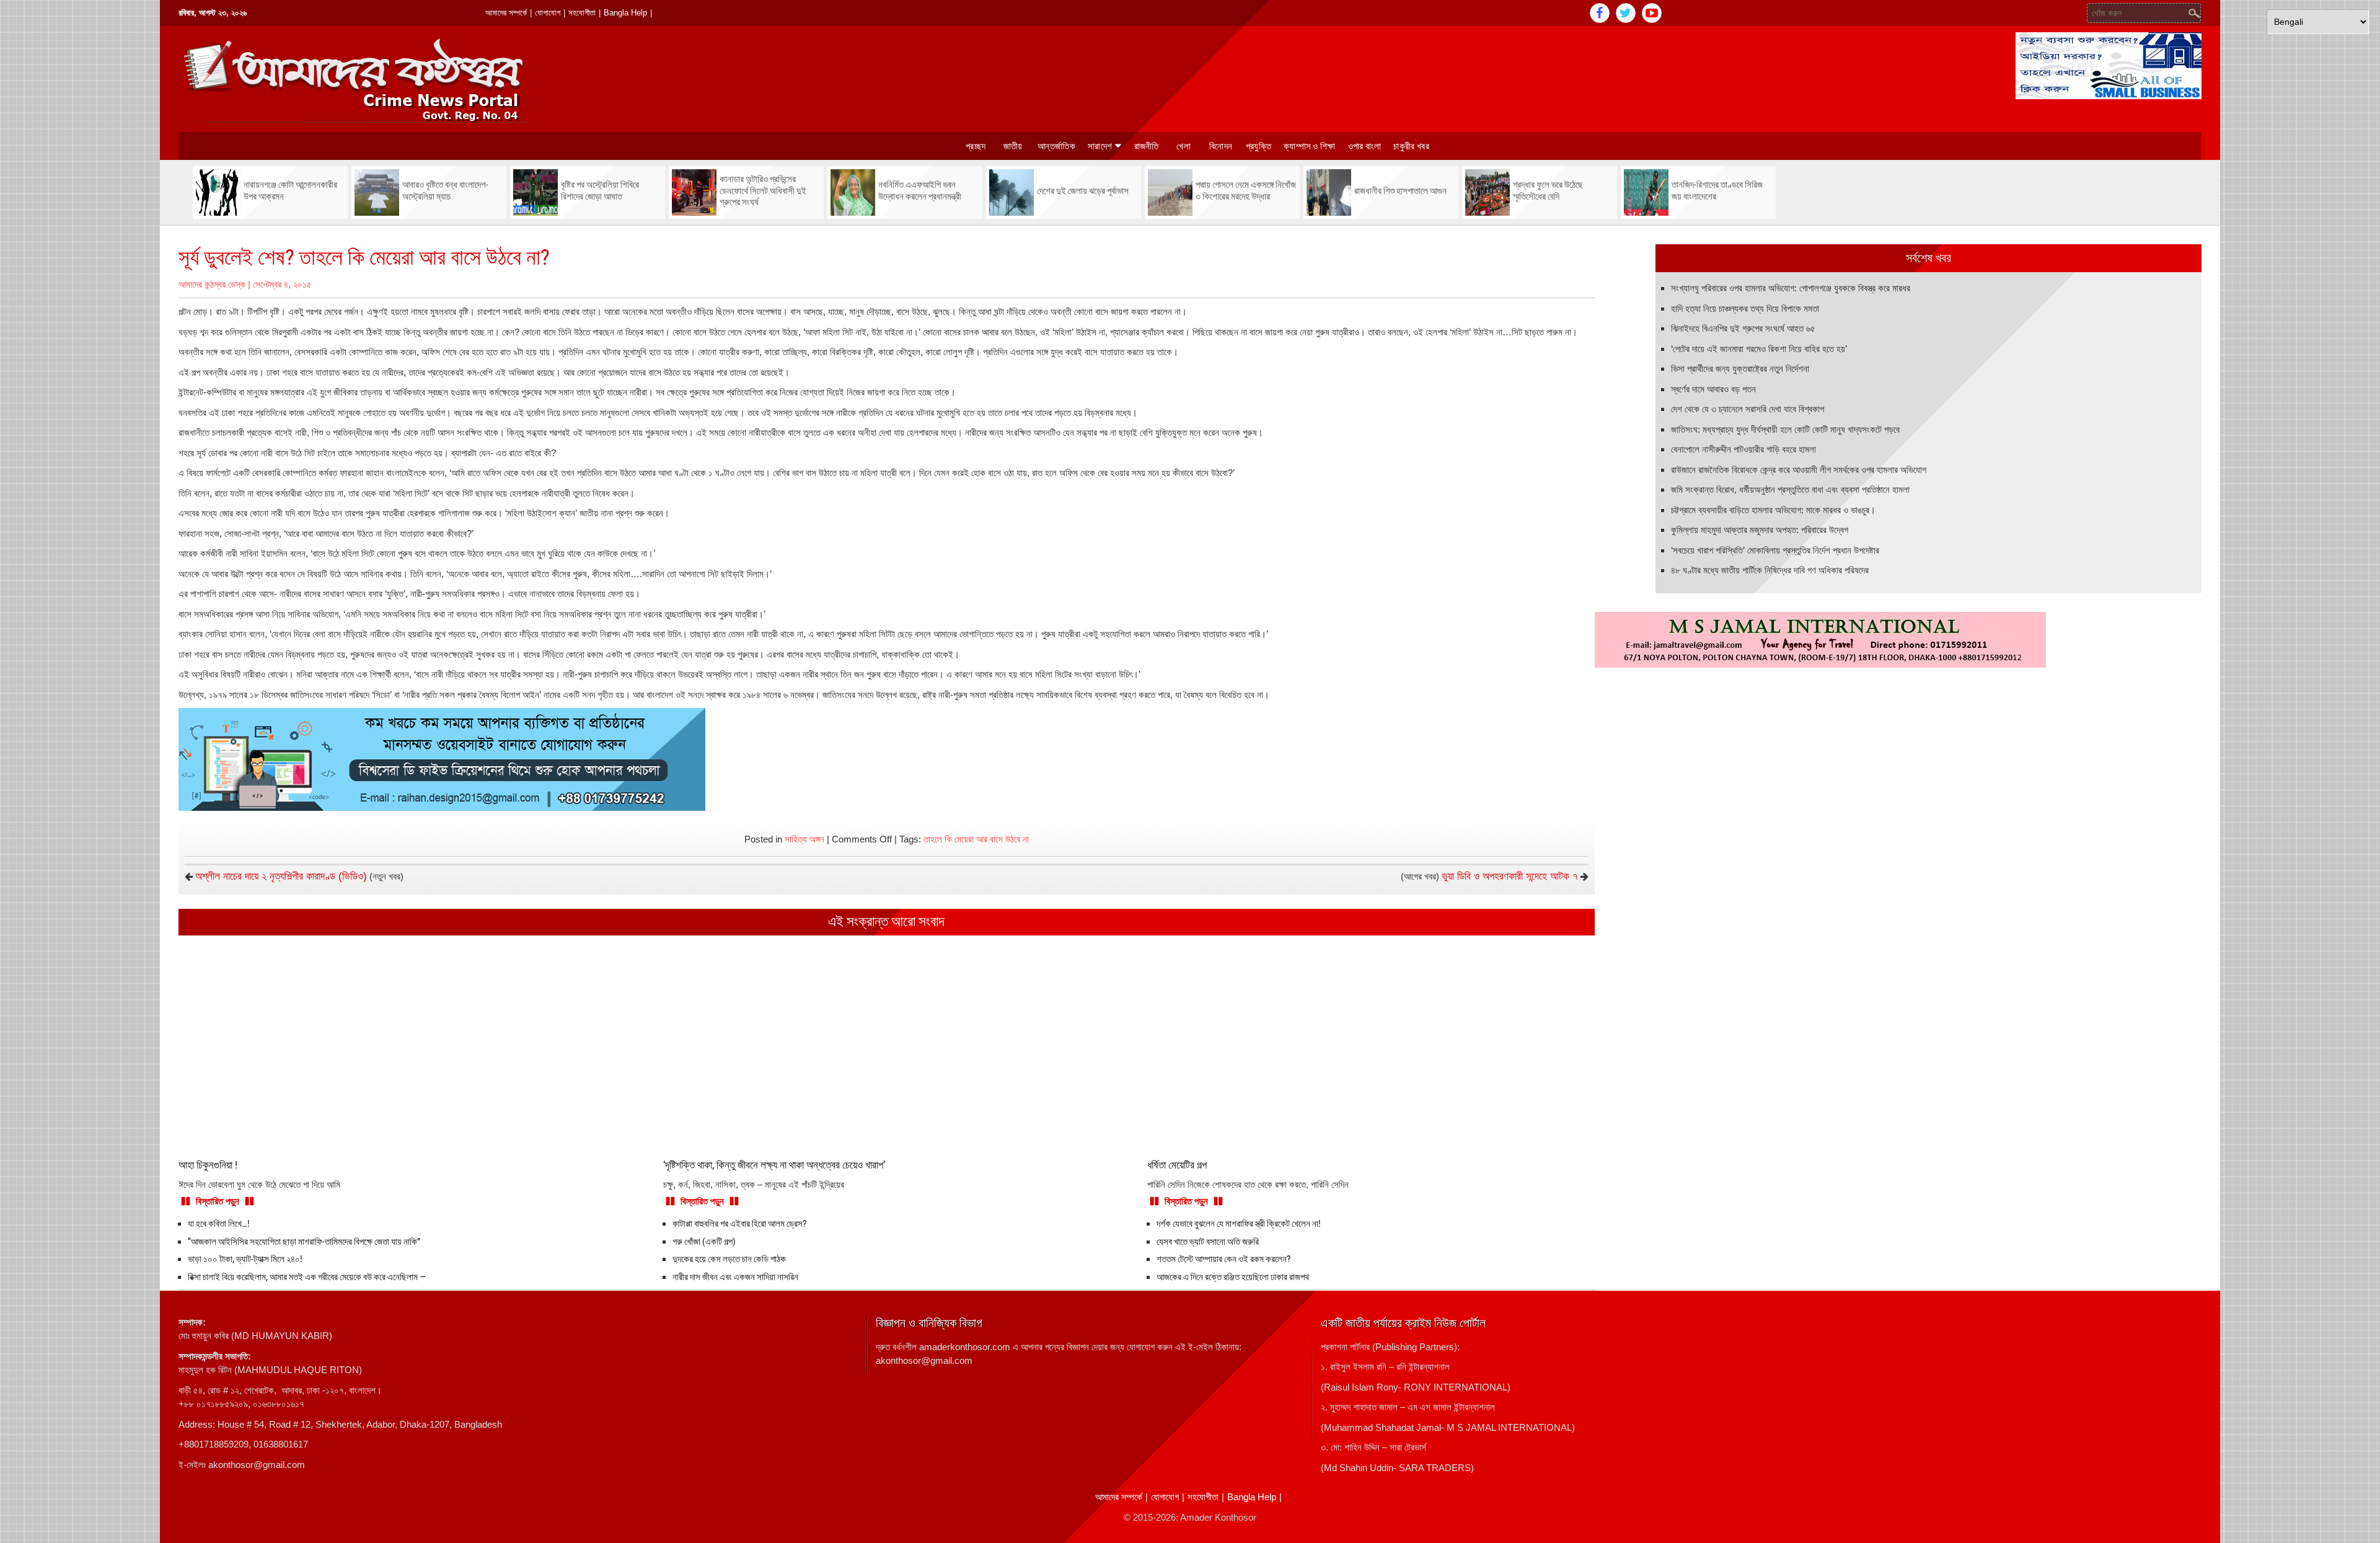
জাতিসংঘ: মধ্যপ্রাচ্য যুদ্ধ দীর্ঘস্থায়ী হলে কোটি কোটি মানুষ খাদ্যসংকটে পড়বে (1785, 429)
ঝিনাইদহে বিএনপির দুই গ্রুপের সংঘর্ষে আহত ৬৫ (1743, 328)
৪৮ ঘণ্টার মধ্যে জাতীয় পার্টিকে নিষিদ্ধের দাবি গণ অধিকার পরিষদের (1770, 570)
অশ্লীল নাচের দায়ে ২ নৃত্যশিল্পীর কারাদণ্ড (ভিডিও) (281, 876)
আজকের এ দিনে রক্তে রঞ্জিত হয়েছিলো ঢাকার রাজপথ (1233, 1277)
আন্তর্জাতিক (1056, 146)
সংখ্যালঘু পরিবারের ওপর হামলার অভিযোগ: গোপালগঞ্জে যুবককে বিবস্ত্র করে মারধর (1791, 288)
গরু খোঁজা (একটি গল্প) (704, 1242)
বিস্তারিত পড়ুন (218, 1201)
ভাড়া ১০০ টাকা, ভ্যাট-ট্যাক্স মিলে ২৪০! (245, 1259)
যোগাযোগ (548, 13)
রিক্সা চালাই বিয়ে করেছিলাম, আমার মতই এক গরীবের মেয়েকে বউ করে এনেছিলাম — (307, 1277)
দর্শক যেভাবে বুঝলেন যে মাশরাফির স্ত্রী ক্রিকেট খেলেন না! (1239, 1224)
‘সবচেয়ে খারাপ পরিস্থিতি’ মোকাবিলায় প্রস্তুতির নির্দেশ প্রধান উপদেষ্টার (1775, 550)
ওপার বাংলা (1365, 146)
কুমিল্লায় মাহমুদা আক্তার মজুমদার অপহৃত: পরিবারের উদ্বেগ (1760, 530)
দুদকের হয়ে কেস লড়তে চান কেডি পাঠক (729, 1259)
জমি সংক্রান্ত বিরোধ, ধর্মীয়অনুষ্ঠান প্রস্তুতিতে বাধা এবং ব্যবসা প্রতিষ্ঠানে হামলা (1790, 489)
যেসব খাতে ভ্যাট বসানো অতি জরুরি (1208, 1242)
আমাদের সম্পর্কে (506, 13)
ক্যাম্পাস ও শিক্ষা (1310, 146)
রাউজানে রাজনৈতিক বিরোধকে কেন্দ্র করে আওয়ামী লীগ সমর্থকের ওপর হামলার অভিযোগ (1799, 470)
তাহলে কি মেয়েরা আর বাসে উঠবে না (976, 839)
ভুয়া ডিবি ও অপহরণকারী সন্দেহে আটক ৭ (1510, 876)
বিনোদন (1221, 146)
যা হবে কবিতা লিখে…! (219, 1224)
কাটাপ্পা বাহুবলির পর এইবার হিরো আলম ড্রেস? (739, 1224)
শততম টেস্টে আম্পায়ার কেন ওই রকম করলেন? (1223, 1259)
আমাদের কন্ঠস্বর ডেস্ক (212, 284)
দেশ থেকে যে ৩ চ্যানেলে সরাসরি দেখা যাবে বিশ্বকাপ (1748, 409)
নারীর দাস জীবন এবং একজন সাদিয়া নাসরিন (735, 1277)
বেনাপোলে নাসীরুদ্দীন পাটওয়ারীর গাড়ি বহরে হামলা (1743, 449)
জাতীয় (1013, 146)
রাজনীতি (1147, 146)
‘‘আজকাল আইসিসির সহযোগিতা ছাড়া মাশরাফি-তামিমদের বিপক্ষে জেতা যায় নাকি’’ (304, 1242)
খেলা (1183, 146)
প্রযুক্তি (1258, 146)
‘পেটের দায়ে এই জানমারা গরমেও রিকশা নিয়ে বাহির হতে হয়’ (1759, 349)
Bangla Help (625, 13)
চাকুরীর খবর (1411, 146)
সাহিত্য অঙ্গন (804, 839)
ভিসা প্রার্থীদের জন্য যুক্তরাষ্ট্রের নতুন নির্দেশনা (1740, 369)
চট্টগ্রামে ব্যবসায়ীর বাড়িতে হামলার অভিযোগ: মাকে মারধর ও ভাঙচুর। (1773, 510)
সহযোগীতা (582, 13)
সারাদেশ (1100, 146)
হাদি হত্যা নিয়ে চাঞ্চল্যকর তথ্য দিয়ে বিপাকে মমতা (1745, 308)
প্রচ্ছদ (976, 146)
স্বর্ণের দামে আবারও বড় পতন (1713, 389)
